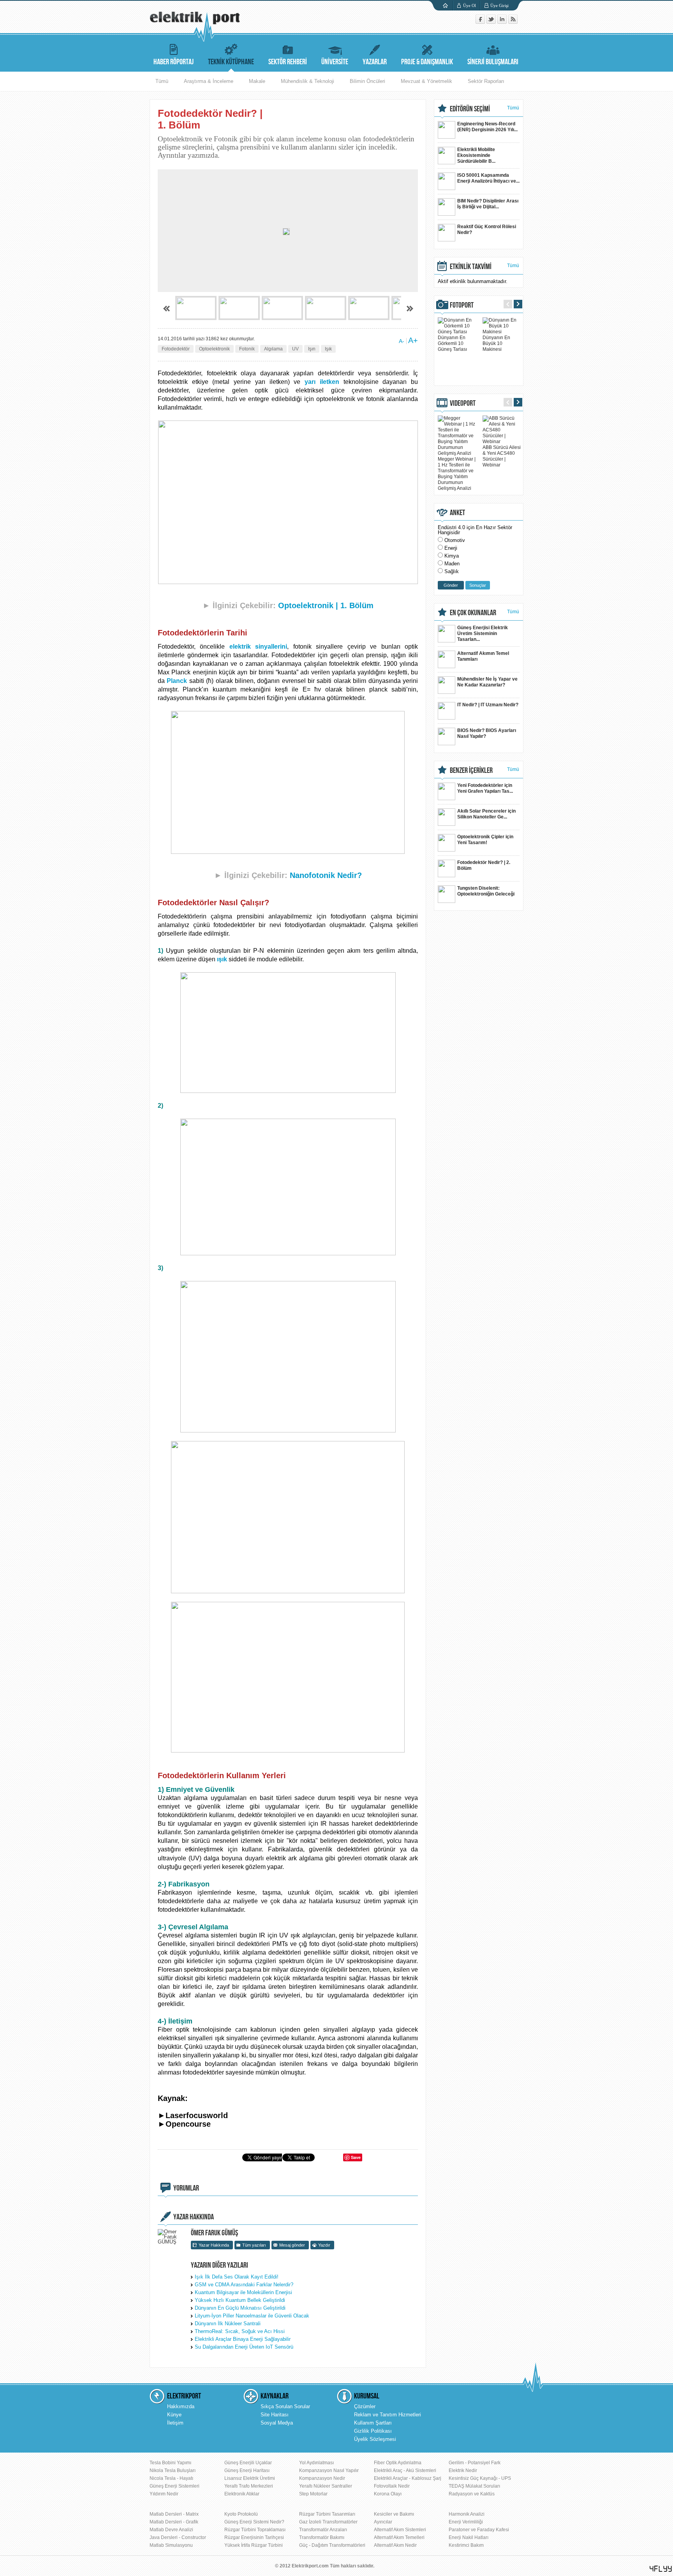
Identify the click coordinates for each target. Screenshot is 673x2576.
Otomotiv (455, 540)
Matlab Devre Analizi (171, 2530)
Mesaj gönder (292, 2245)
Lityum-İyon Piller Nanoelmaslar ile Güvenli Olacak (252, 2316)
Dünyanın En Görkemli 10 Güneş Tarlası (452, 343)
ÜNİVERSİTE (335, 62)
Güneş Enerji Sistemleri (174, 2486)
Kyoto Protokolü (241, 2514)
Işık (328, 349)
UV (295, 349)
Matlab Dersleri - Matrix (174, 2514)
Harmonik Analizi (467, 2514)
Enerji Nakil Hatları (469, 2537)
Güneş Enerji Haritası (247, 2470)
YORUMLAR (186, 2188)
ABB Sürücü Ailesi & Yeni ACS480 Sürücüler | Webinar (502, 456)
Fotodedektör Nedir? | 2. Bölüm (484, 865)
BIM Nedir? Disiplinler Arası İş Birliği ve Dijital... (488, 204)
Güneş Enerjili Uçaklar (248, 2463)
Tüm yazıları (254, 2245)
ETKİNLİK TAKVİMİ (471, 267)
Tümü (162, 81)
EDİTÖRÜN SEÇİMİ (470, 109)
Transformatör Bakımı (322, 2537)
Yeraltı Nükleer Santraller (326, 2486)
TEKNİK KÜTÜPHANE (231, 62)
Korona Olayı (388, 2494)
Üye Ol (470, 5)
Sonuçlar (478, 585)
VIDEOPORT (463, 403)
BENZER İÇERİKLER (471, 771)
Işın (312, 349)
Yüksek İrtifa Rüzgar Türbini (254, 2545)
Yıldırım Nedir (164, 2494)
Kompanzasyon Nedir (322, 2478)
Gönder (451, 585)
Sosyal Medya (277, 2423)
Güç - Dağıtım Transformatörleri (332, 2545)
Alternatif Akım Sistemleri (400, 2530)
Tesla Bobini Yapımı (170, 2463)
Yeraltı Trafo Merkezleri (249, 2486)
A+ (413, 340)
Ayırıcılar (383, 2522)
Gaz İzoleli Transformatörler (328, 2522)
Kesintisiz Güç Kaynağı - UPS (480, 2478)
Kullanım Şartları (373, 2423)
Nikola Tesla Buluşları (173, 2470)
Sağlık (452, 571)
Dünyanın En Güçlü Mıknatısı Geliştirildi (240, 2308)
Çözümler (365, 2406)
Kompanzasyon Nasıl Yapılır (329, 2470)
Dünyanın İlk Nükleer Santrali (228, 2324)
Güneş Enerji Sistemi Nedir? (254, 2522)
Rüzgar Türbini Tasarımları (327, 2514)
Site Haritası (275, 2415)
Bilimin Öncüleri (367, 81)
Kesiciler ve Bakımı (394, 2514)
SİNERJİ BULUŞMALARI (493, 62)
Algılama (273, 349)
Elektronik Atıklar (242, 2494)
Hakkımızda (181, 2406)
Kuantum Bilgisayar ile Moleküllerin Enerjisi (243, 2292)
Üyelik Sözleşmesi (375, 2439)
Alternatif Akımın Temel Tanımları (483, 656)
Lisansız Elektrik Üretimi (250, 2478)
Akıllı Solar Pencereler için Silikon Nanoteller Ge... (486, 814)
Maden (452, 564)
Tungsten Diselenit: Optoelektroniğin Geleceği (486, 891)
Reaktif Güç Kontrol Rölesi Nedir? (487, 230)
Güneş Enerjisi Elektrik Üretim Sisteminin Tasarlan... (483, 633)
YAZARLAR (375, 62)
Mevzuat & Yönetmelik (426, 81)
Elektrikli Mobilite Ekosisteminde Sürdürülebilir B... (476, 155)
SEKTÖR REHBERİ (288, 62)
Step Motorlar (313, 2494)
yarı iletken (322, 382)
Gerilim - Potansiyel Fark (475, 2463)
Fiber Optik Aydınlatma (398, 2463)
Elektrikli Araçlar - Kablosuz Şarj (408, 2478)
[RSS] (513, 22)
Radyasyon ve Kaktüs (472, 2494)
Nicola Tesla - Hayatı (171, 2478)
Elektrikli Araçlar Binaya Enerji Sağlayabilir (243, 2339)
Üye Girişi (499, 5)
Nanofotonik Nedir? (326, 875)
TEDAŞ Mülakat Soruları (474, 2486)
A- (402, 341)
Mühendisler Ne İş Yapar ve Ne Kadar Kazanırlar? (487, 682)
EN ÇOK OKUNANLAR (473, 613)
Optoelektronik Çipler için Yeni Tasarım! (485, 840)
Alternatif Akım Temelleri (399, 2537)
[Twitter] (492, 22)
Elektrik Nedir (463, 2470)
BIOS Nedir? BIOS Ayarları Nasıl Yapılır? (487, 733)
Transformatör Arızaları (323, 2530)
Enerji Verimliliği (466, 2522)
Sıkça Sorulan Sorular (285, 2406)
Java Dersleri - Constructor (178, 2537)
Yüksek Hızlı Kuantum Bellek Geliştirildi (240, 2300)
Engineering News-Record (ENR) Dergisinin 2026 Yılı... (487, 127)
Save (356, 2157)
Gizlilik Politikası (373, 2431)
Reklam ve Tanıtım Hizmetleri (388, 2415)
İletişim (175, 2423)
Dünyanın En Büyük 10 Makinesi (496, 343)
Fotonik (247, 349)
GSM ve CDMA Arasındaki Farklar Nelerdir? (244, 2285)
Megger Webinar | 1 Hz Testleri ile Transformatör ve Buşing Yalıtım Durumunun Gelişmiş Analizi (457, 474)
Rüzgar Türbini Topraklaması (255, 2530)
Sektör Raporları (486, 81)
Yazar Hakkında (214, 2245)
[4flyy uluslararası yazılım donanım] (661, 2569)
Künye (174, 2415)
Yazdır (324, 2245)
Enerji (451, 548)
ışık (222, 959)
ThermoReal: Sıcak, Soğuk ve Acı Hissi (240, 2331)
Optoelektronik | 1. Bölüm (326, 605)
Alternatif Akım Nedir (395, 2545)
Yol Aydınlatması (316, 2463)
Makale (257, 81)
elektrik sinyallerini (258, 647)
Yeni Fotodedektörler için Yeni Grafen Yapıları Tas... (485, 788)
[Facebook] (481, 22)
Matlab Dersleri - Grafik (174, 2522)
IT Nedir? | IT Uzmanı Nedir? (488, 705)
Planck (177, 681)
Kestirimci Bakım (466, 2545)
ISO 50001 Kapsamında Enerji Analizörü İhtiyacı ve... (488, 178)
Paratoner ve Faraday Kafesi (479, 2530)
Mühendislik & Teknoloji (307, 81)
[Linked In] (503, 22)
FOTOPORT (462, 305)
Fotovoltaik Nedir (392, 2486)
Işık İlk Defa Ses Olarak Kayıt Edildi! (237, 2277)
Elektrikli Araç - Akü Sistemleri (405, 2470)
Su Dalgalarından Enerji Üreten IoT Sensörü (244, 2347)
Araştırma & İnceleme (209, 81)
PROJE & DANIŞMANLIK (427, 62)
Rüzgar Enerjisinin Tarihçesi (254, 2537)
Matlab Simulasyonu (171, 2545)
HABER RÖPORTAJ (174, 62)
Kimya (452, 556)
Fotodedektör (176, 349)
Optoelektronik (214, 349)
